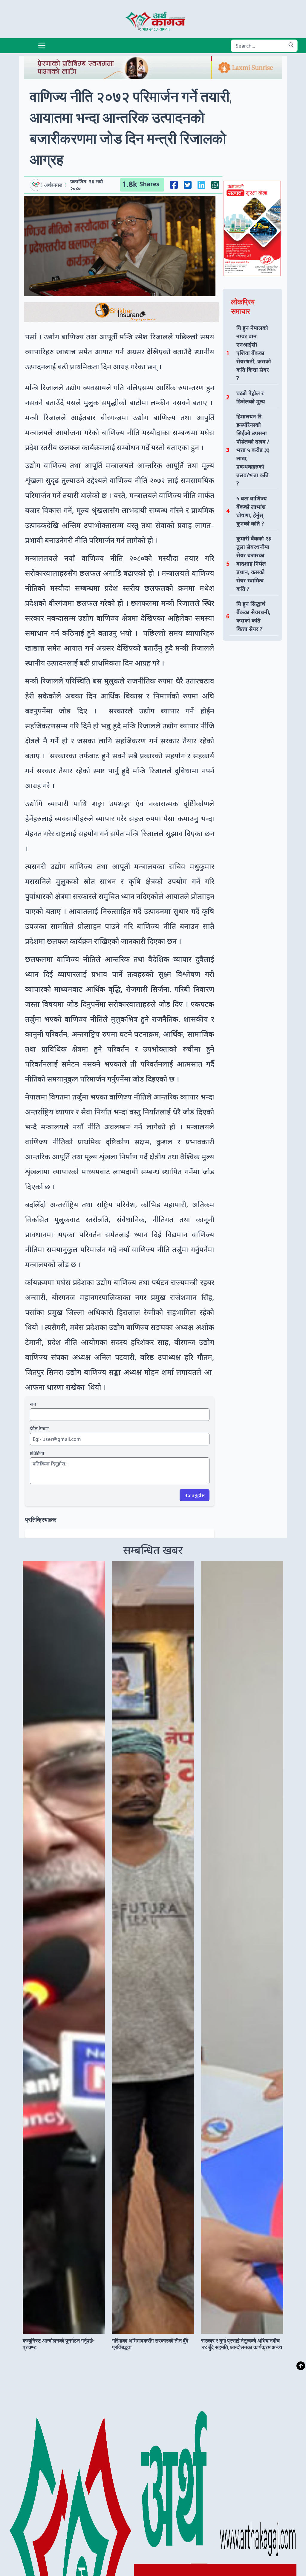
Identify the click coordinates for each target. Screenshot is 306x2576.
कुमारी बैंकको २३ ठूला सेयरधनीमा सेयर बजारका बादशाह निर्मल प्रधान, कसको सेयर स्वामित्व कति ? (254, 563)
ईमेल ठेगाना (39, 1429)
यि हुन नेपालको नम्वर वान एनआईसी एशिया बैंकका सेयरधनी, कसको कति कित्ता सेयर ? (254, 353)
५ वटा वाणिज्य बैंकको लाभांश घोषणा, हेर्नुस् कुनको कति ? (252, 511)
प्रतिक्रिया (37, 1453)
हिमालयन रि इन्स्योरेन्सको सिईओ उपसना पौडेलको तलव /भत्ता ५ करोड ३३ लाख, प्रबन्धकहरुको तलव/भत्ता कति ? (253, 450)
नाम (33, 1404)
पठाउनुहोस (195, 1495)
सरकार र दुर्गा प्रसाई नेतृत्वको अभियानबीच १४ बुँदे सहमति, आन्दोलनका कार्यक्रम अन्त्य (242, 2344)
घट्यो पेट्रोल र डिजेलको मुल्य (251, 397)
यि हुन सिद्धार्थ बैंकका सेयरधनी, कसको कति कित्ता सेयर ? (253, 616)
